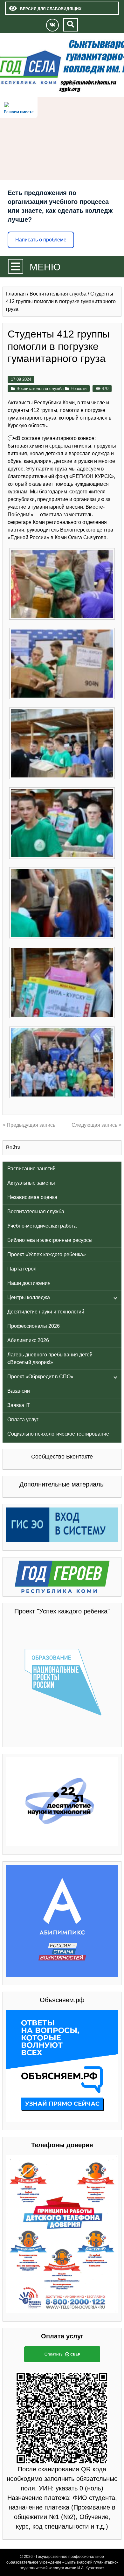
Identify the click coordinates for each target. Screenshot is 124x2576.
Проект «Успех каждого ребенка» (47, 1254)
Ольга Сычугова (87, 537)
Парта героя (22, 1269)
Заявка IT (19, 1405)
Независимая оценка (32, 1197)
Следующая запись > (96, 1125)
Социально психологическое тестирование (58, 1434)
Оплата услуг (23, 1420)
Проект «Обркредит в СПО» (40, 1377)
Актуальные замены (31, 1183)
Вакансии (19, 1391)
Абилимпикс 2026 (28, 1340)
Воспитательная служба (36, 1211)
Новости (79, 389)
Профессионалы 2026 (34, 1326)
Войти (13, 1148)
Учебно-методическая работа (42, 1226)
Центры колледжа (29, 1297)
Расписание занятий (31, 1169)
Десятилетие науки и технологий (46, 1312)
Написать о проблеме (41, 240)
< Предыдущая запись (29, 1125)
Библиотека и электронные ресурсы (50, 1240)
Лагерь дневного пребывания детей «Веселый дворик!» (50, 1358)
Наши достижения (29, 1283)
